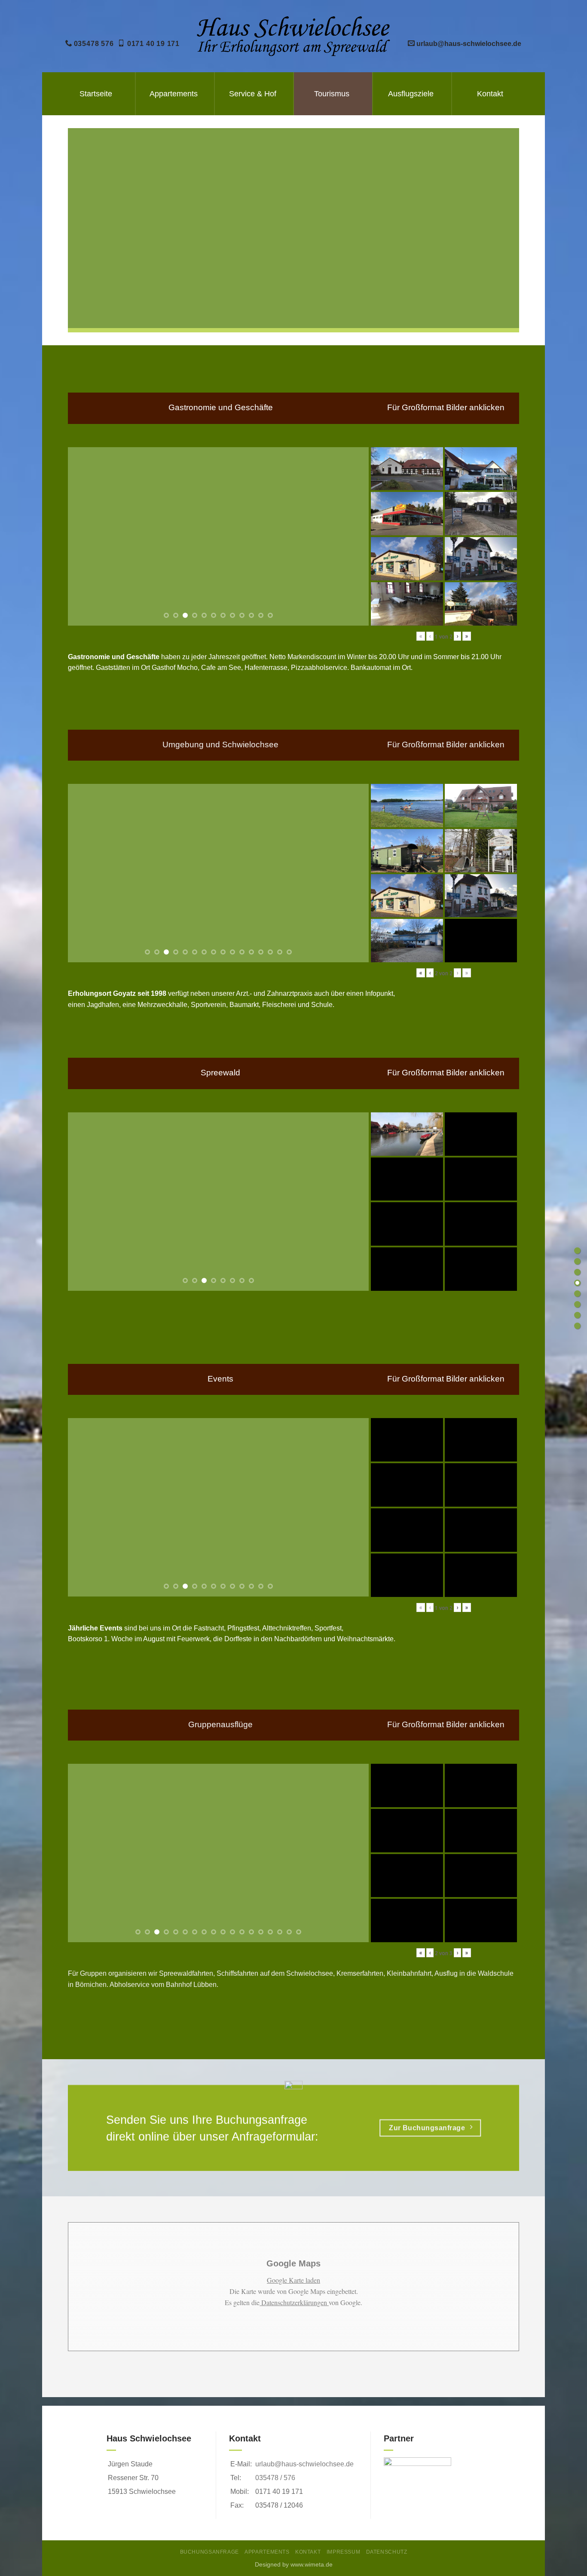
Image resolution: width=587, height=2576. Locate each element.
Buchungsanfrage (209, 2552)
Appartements (174, 94)
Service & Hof (253, 94)
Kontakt (490, 94)
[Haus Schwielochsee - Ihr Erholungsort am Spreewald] (294, 36)
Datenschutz (387, 2552)
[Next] (352, 536)
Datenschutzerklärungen (294, 2302)
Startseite (96, 94)
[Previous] (85, 536)
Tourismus (332, 94)
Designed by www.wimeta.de (294, 2564)
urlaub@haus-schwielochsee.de (304, 2464)
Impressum (344, 2552)
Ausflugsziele (411, 94)
